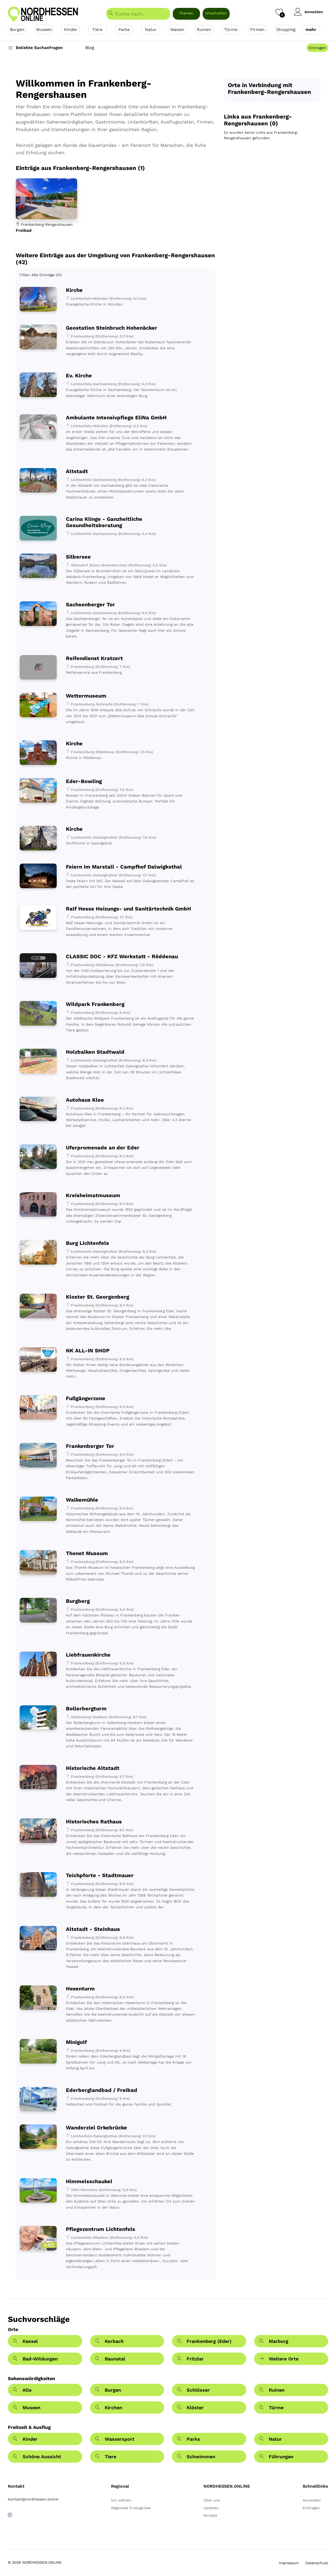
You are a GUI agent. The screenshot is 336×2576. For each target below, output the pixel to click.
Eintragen (317, 48)
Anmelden (314, 12)
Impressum (289, 2563)
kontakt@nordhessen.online (33, 2499)
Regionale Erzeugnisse (131, 2508)
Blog (90, 48)
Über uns (212, 2500)
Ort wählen (121, 2500)
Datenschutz (317, 2563)
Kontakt (210, 2515)
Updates (211, 2508)
